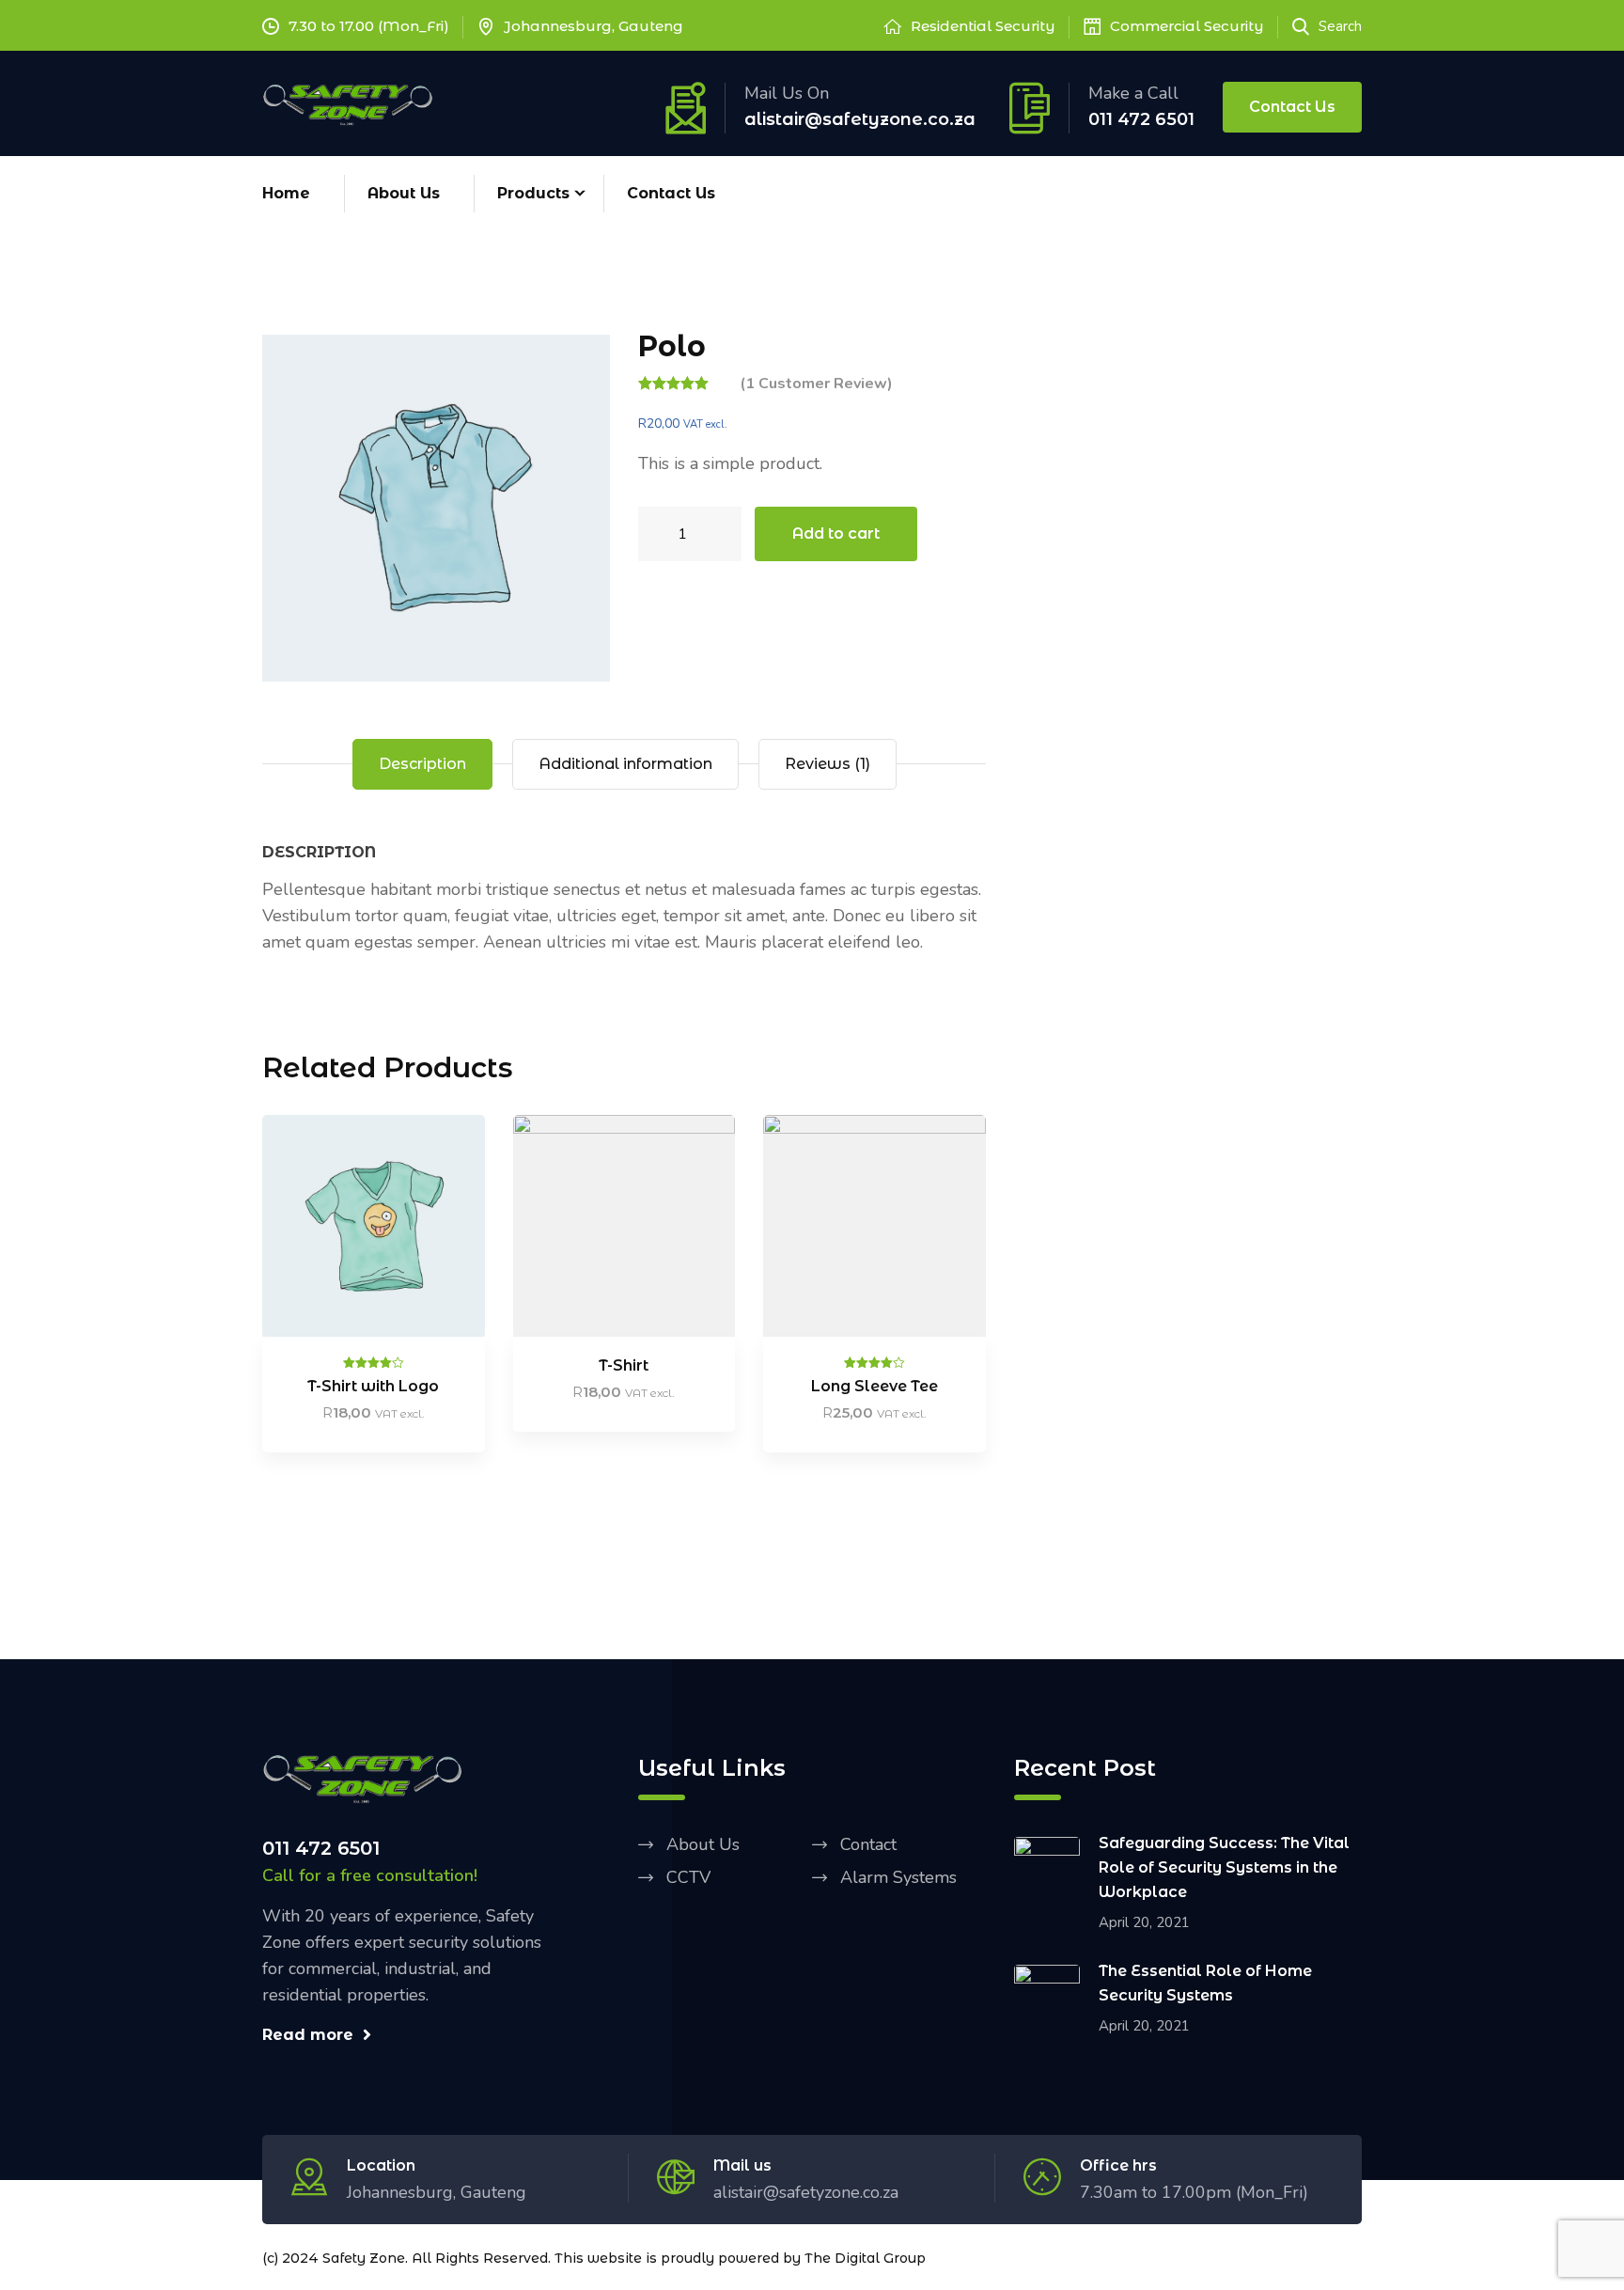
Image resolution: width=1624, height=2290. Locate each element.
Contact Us (1292, 107)
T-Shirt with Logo (373, 1386)
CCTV (688, 1877)
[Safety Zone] (349, 102)
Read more (308, 2035)
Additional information (625, 764)
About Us (404, 193)
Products (533, 193)
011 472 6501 (1141, 119)
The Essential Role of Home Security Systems (1205, 1983)
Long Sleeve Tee (874, 1386)
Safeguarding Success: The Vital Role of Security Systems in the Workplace (1224, 1867)
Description (422, 764)
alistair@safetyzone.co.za (860, 119)
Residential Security (983, 26)
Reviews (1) (828, 764)
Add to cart (836, 533)
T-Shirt (624, 1365)
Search (1340, 26)
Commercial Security (1187, 26)
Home (286, 193)
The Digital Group (865, 2258)
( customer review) (816, 384)
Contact (868, 1844)
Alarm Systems (898, 1877)
